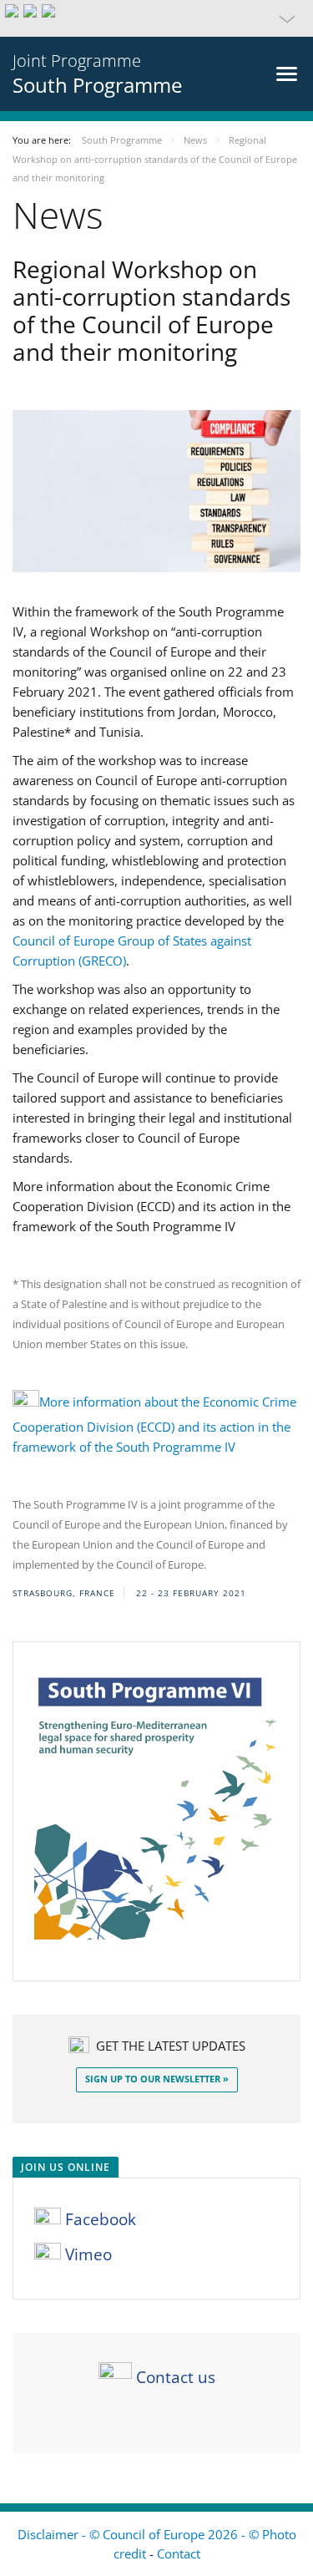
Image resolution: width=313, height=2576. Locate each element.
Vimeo (86, 2254)
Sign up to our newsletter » (157, 2079)
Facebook (98, 2219)
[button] (156, 18)
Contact (179, 2553)
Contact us (176, 2377)
